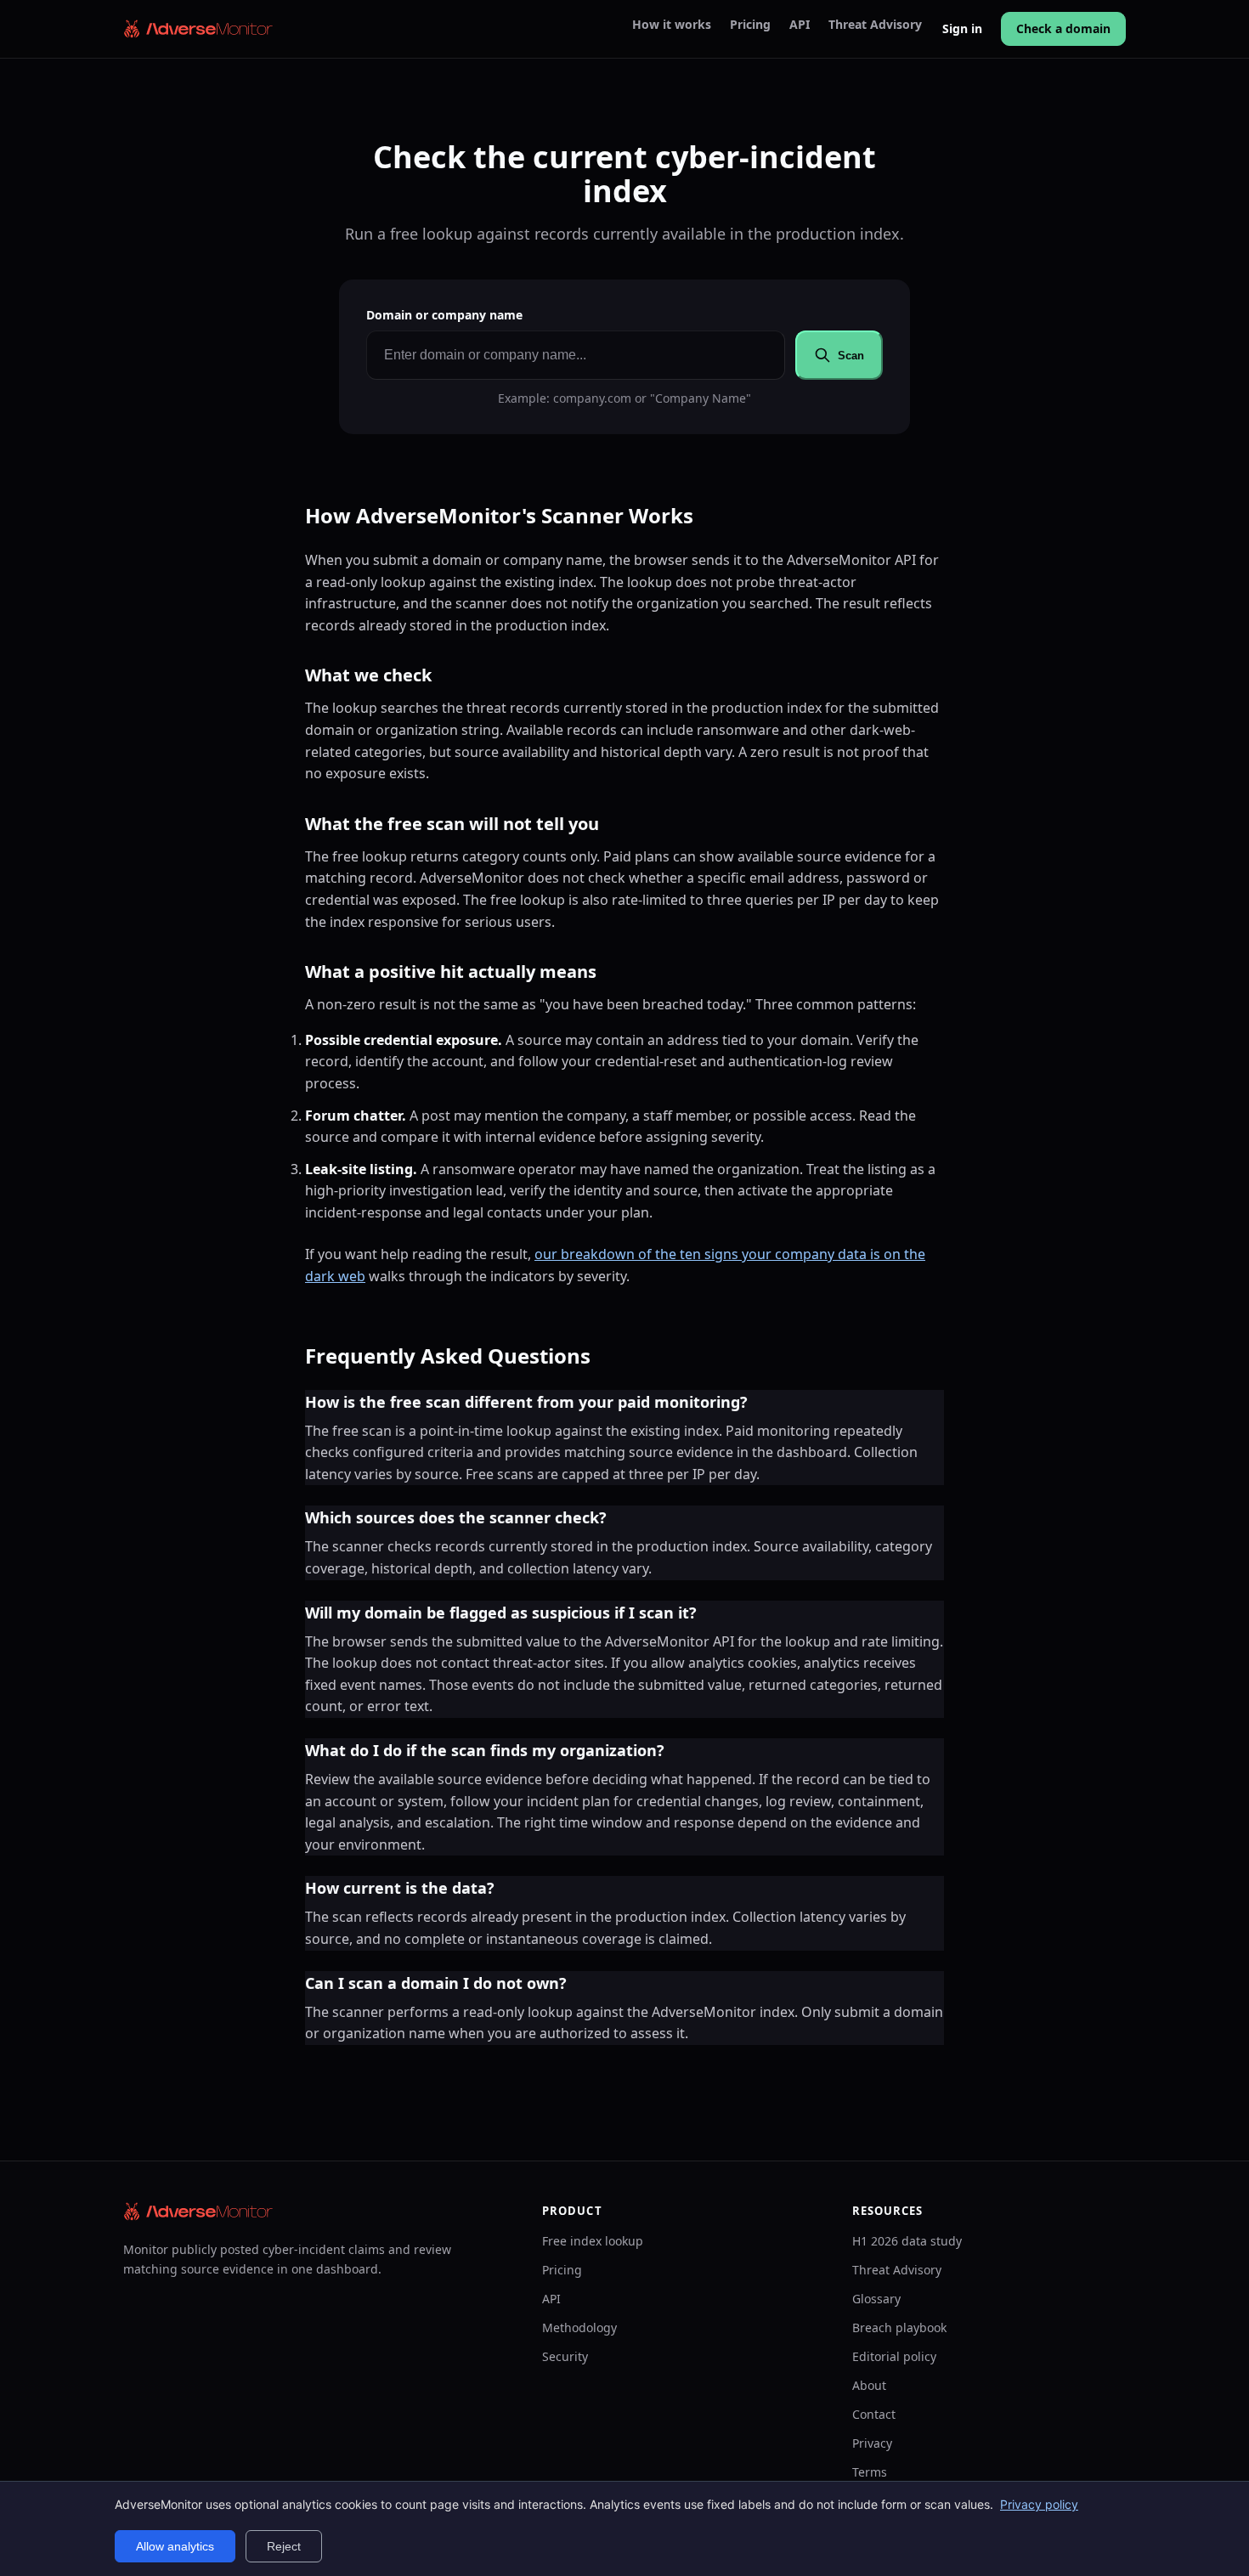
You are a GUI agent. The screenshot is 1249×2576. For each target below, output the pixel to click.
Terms (870, 2472)
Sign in (962, 28)
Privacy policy (1039, 2504)
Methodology (579, 2327)
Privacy (872, 2443)
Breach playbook (899, 2327)
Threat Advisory (875, 25)
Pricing (750, 25)
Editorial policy (894, 2356)
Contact (874, 2414)
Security (565, 2356)
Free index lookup (593, 2241)
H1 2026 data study (907, 2241)
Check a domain (1063, 28)
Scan (851, 356)
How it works (672, 25)
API (800, 25)
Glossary (876, 2299)
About (869, 2385)
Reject (284, 2546)
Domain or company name (444, 315)
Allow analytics (175, 2546)
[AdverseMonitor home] (199, 29)
